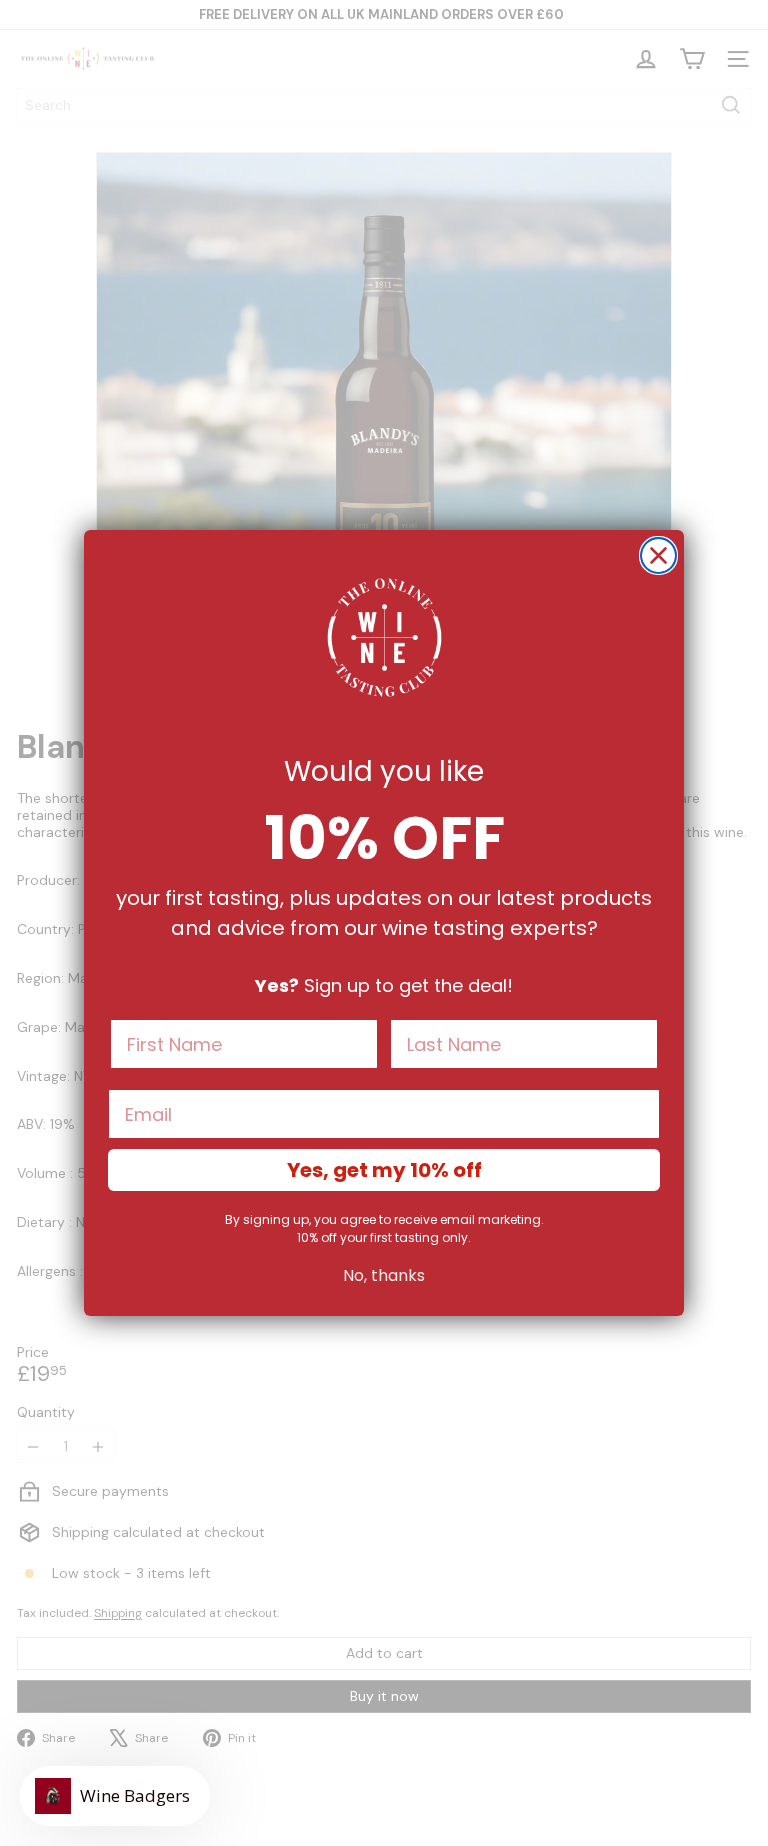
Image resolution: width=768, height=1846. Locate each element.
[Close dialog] (658, 555)
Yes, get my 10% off (384, 1170)
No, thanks (384, 1275)
